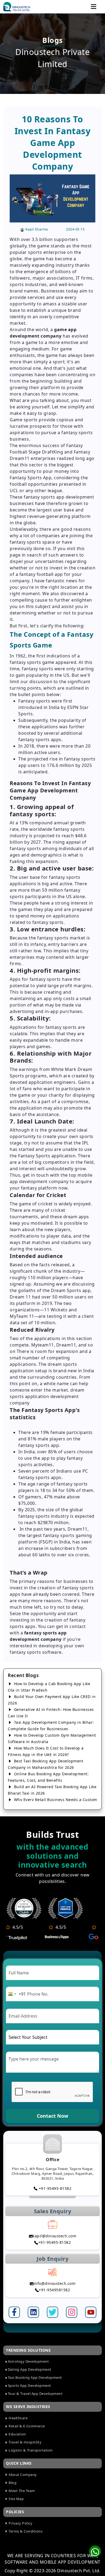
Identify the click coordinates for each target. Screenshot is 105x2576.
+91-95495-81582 (54, 2188)
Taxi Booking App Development (35, 2377)
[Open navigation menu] (94, 7)
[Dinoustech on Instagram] (72, 2312)
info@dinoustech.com (55, 2283)
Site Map (16, 2499)
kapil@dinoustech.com (54, 2236)
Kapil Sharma (37, 229)
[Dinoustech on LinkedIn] (34, 2312)
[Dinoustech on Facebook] (14, 2312)
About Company (22, 2475)
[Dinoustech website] (65, 1908)
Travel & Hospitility (25, 2442)
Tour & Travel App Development (35, 2394)
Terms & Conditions (25, 2531)
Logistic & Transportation (30, 2450)
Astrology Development (28, 2361)
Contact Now (52, 2116)
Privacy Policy (20, 2523)
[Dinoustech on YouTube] (91, 2312)
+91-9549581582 (54, 2290)
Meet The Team (21, 2491)
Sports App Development (29, 2385)
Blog (12, 2483)
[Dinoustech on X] (52, 2312)
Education (17, 2434)
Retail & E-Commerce (26, 2426)
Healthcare (18, 2418)
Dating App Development (30, 2369)
